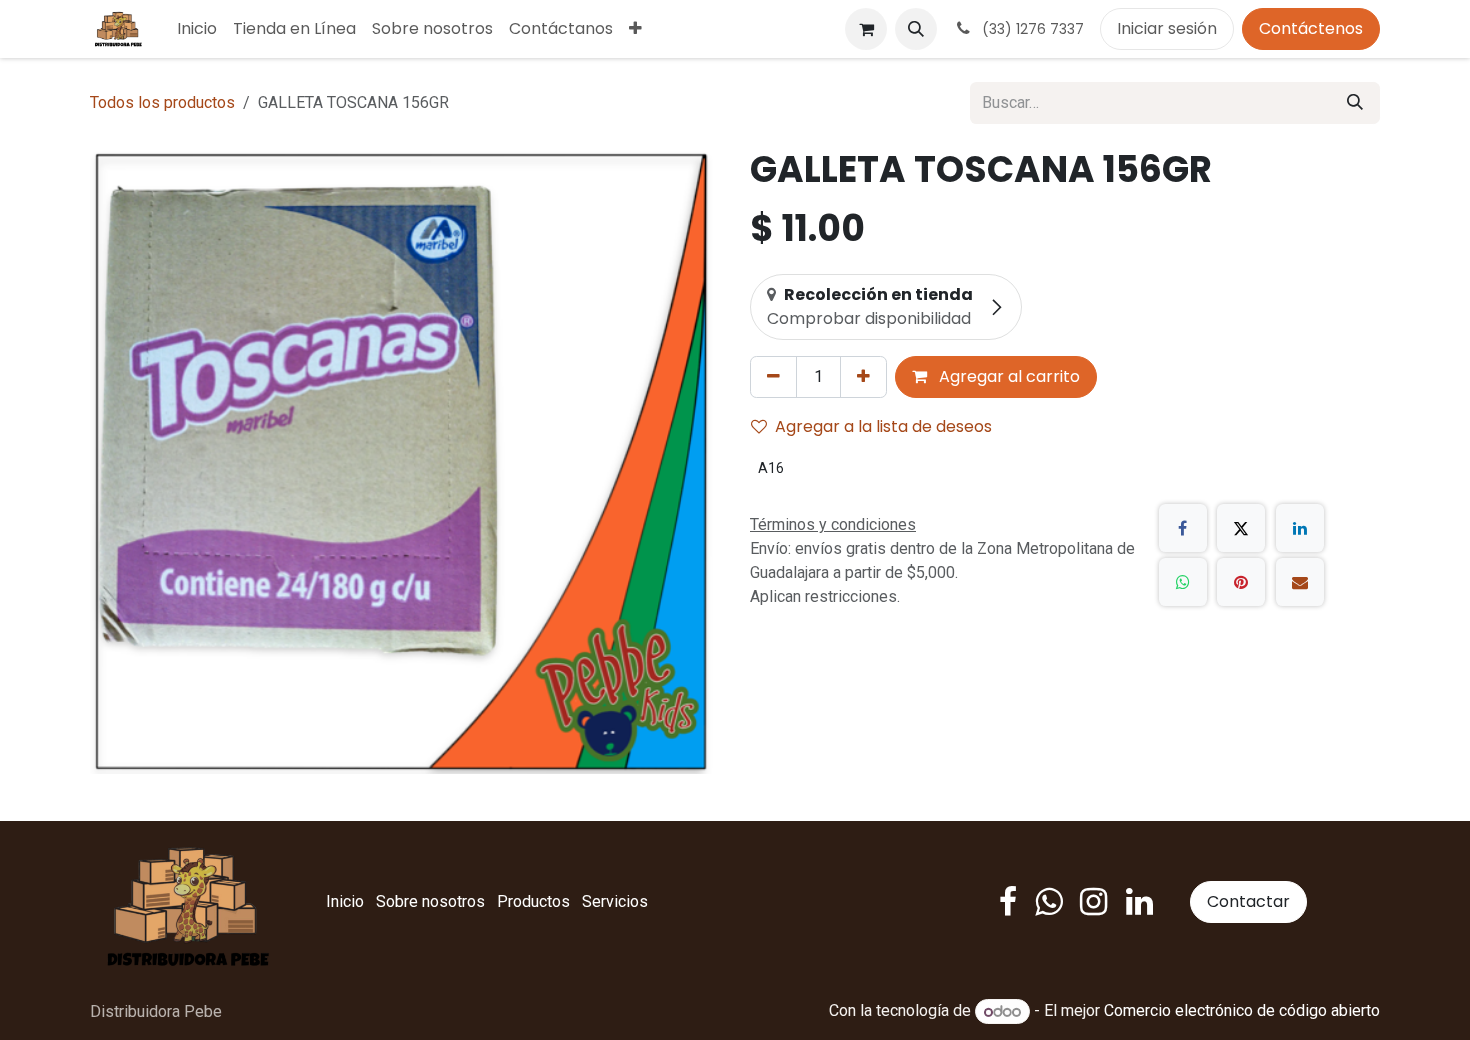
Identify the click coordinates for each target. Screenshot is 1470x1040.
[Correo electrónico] (1300, 582)
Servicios (615, 901)
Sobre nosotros (430, 901)
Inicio (345, 901)
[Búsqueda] (1355, 103)
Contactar (1248, 901)
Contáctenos (1311, 28)
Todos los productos (162, 102)
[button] (916, 29)
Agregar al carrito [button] (1007, 376)
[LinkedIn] (1300, 528)
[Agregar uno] (863, 377)
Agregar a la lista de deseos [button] (883, 426)
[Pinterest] (1241, 582)
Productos (533, 901)
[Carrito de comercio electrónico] (866, 29)
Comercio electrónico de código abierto (1242, 1011)
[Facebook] (1183, 528)
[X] (1241, 528)
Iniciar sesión (1167, 28)
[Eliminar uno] (773, 377)
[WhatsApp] (1183, 582)
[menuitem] (197, 29)
